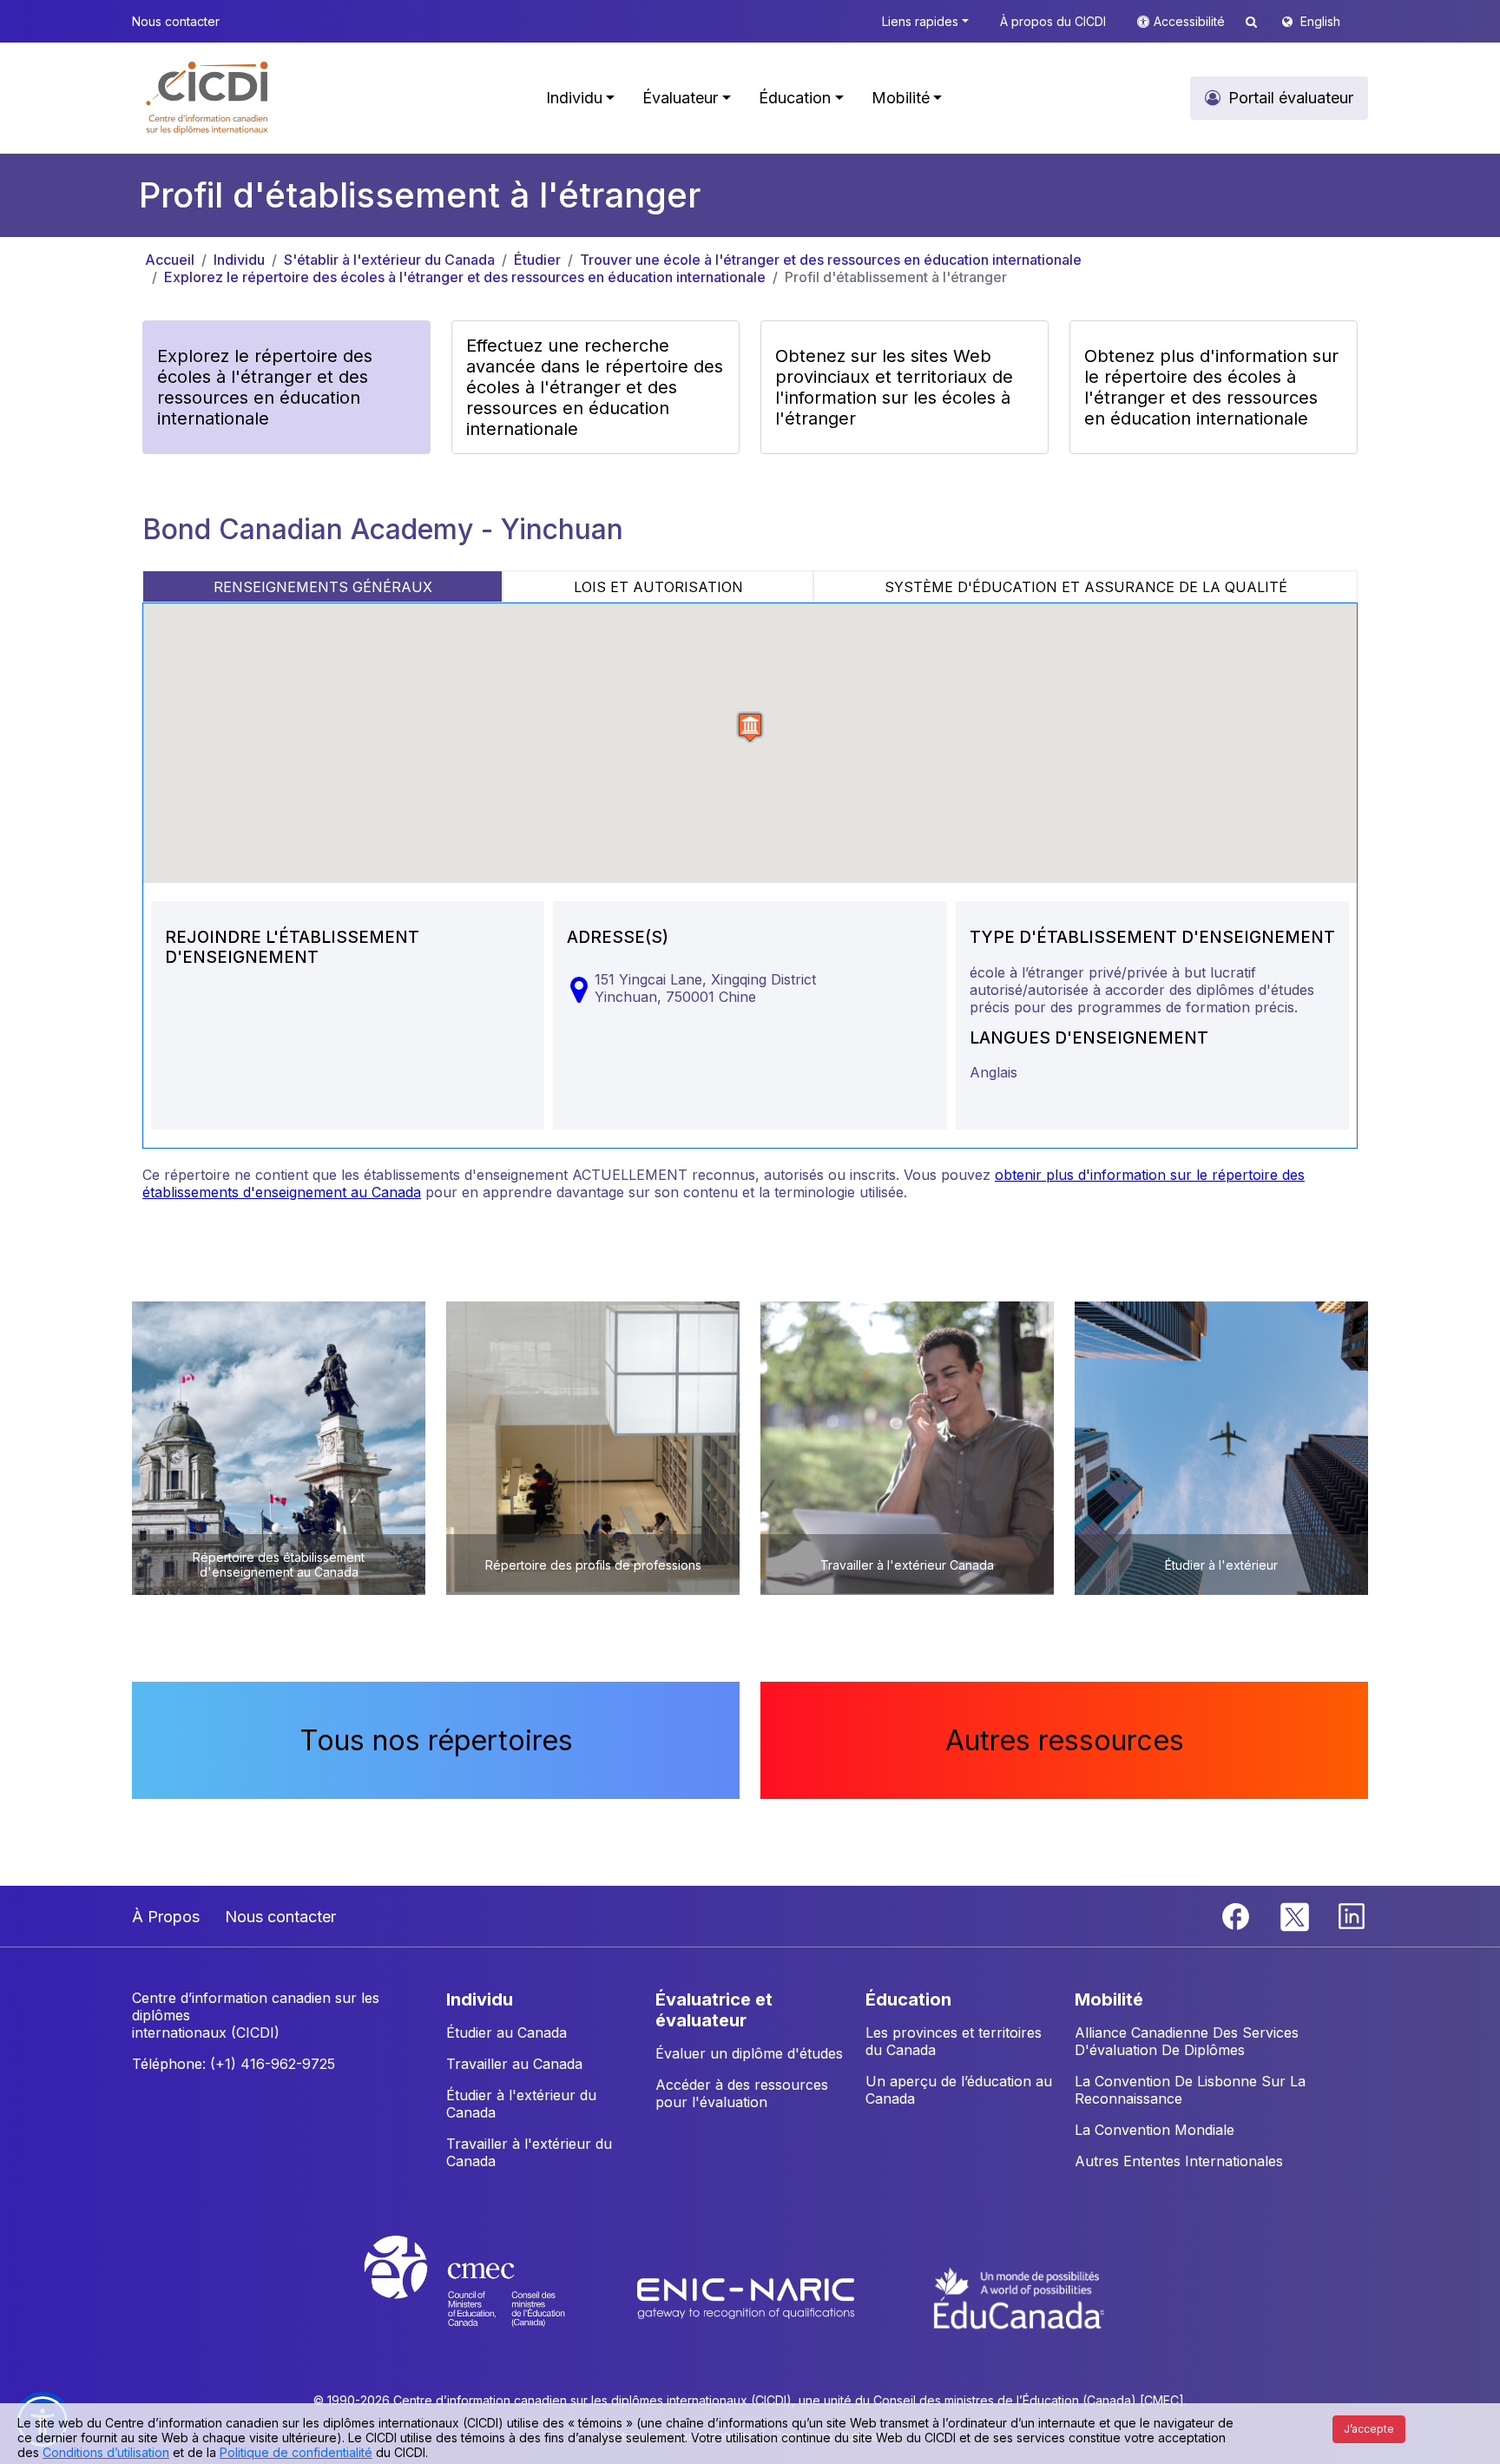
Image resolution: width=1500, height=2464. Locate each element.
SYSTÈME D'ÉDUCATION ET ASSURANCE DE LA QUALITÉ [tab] (1086, 587)
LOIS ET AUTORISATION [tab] (658, 587)
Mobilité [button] (901, 98)
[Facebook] (1238, 1914)
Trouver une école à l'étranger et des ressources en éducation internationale (831, 260)
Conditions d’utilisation (106, 2452)
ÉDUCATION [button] (908, 2000)
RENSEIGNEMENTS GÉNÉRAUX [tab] (323, 587)
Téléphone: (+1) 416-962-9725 (234, 2064)
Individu (239, 260)
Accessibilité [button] (1191, 21)
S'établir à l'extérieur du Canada (389, 260)
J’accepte (1369, 2429)
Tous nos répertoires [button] (436, 1740)
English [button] (1320, 21)
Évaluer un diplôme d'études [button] (749, 2053)
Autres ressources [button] (1065, 1740)
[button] (208, 98)
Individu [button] (574, 98)
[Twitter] (1296, 1914)
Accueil (170, 260)
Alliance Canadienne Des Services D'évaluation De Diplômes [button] (1187, 2041)
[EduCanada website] (1019, 2297)
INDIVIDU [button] (480, 2000)
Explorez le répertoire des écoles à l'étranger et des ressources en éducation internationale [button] (265, 387)
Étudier (537, 260)
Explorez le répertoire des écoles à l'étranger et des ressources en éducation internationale (465, 277)
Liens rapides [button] (920, 21)
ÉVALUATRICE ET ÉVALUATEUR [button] (714, 2010)
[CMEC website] (487, 2297)
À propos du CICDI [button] (1053, 21)
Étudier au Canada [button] (507, 2032)
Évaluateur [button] (680, 98)
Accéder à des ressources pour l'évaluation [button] (742, 2093)
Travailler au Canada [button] (514, 2064)
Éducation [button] (795, 98)
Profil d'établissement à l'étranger (896, 277)
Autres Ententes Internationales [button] (1179, 2161)
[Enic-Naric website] (748, 2297)
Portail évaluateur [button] (1291, 98)
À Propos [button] (166, 1917)
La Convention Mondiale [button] (1155, 2130)
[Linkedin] (1352, 1914)
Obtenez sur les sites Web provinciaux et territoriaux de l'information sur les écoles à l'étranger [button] (894, 387)
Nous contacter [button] (176, 21)
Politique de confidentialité (296, 2452)
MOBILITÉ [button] (1109, 2000)
